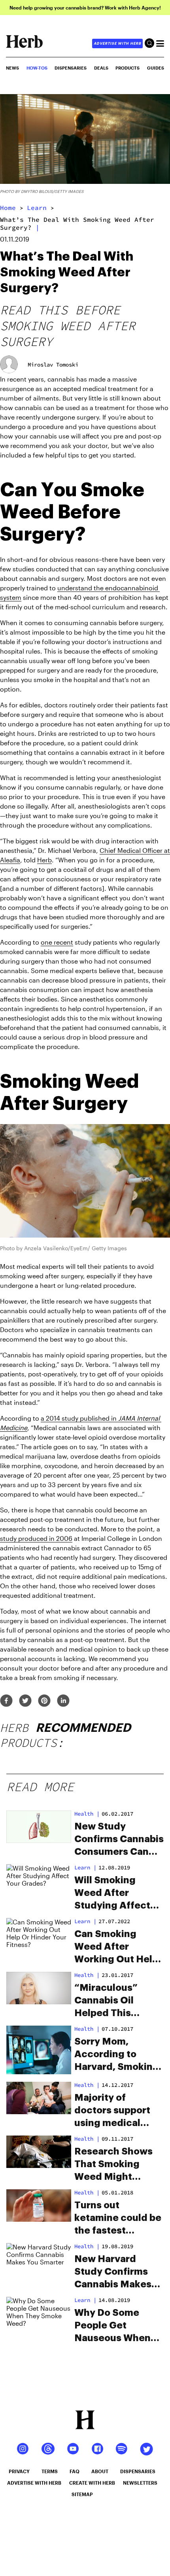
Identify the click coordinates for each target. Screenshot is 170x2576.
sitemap (82, 2494)
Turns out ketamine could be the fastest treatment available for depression (118, 2219)
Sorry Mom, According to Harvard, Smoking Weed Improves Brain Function (117, 2055)
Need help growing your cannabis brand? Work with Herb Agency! (85, 8)
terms (50, 2471)
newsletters (140, 2483)
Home (8, 208)
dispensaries (138, 2471)
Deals (101, 68)
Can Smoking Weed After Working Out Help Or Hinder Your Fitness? (116, 1947)
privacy (19, 2471)
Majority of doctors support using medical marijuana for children (112, 2111)
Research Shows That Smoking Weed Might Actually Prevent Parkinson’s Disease (114, 2165)
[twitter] (25, 1701)
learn (37, 208)
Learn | (85, 1867)
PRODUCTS (127, 68)
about (100, 2471)
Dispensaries (71, 68)
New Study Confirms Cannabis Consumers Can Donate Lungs (119, 1840)
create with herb (92, 2483)
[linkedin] (63, 1701)
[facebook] (6, 1701)
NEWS (12, 68)
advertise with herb (117, 43)
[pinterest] (44, 1701)
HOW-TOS (37, 68)
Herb (44, 860)
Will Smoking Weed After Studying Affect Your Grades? (112, 1894)
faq (75, 2471)
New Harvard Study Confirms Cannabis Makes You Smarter (113, 2272)
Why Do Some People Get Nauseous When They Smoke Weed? (112, 2326)
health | (87, 1814)
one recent (57, 942)
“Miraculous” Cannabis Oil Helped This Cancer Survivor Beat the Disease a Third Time (118, 2001)
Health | (87, 2246)
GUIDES (156, 68)
